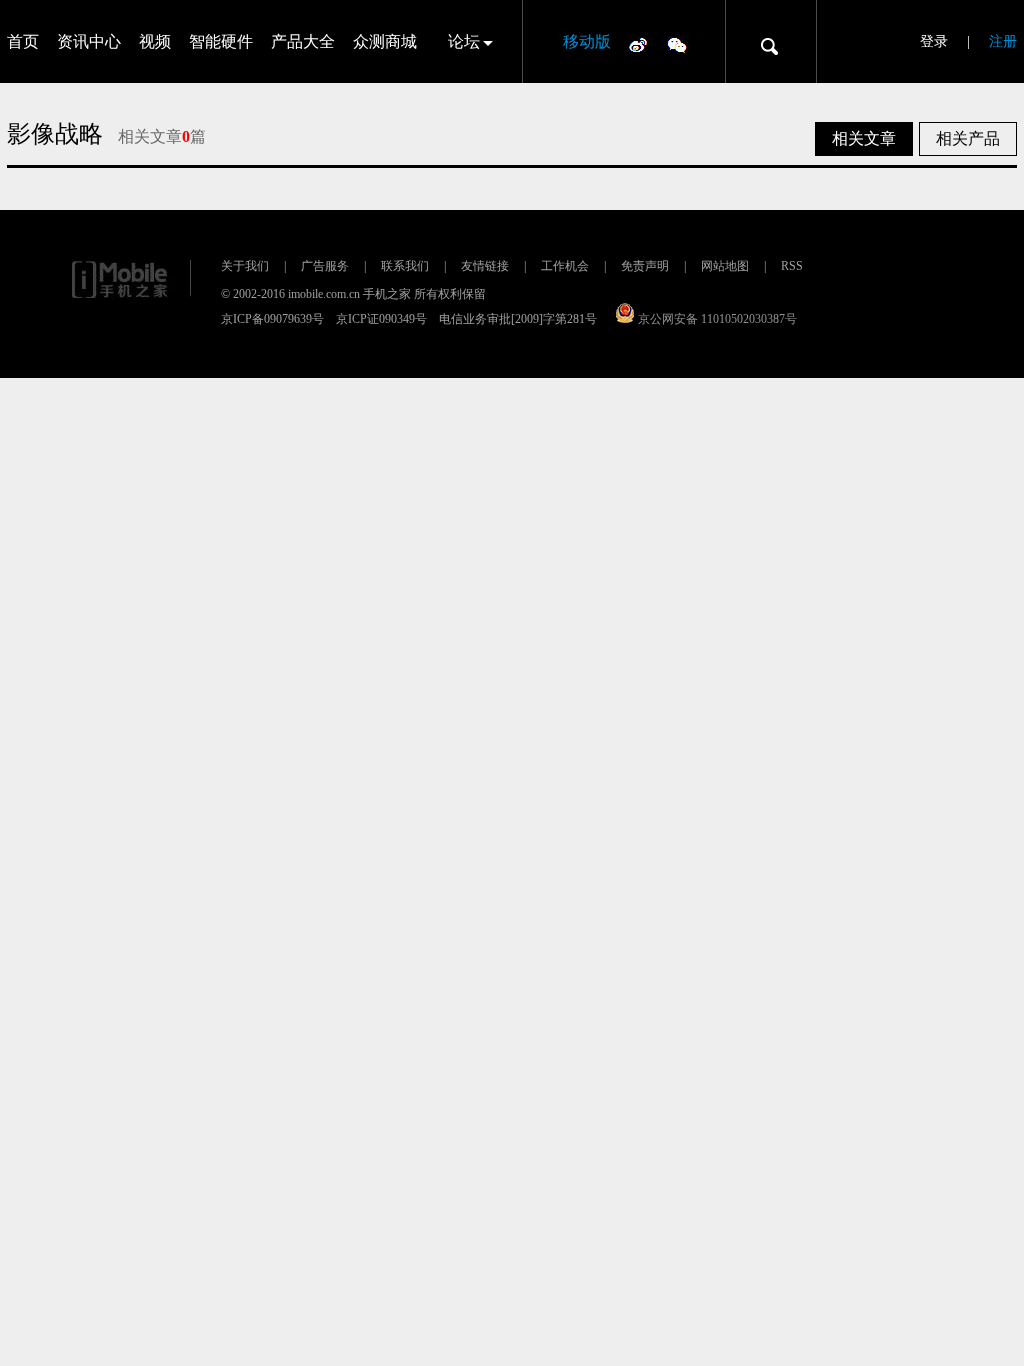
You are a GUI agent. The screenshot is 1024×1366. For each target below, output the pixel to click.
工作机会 (565, 266)
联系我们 (405, 266)
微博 (638, 44)
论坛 (464, 41)
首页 (23, 41)
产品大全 (303, 41)
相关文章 (864, 138)
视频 (155, 41)
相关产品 (968, 138)
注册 (1003, 41)
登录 (934, 41)
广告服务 (325, 266)
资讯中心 (89, 41)
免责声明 (645, 266)
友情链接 (485, 266)
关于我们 (245, 266)
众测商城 (385, 41)
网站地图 (725, 266)
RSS (792, 266)
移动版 (587, 41)
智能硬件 (221, 41)
